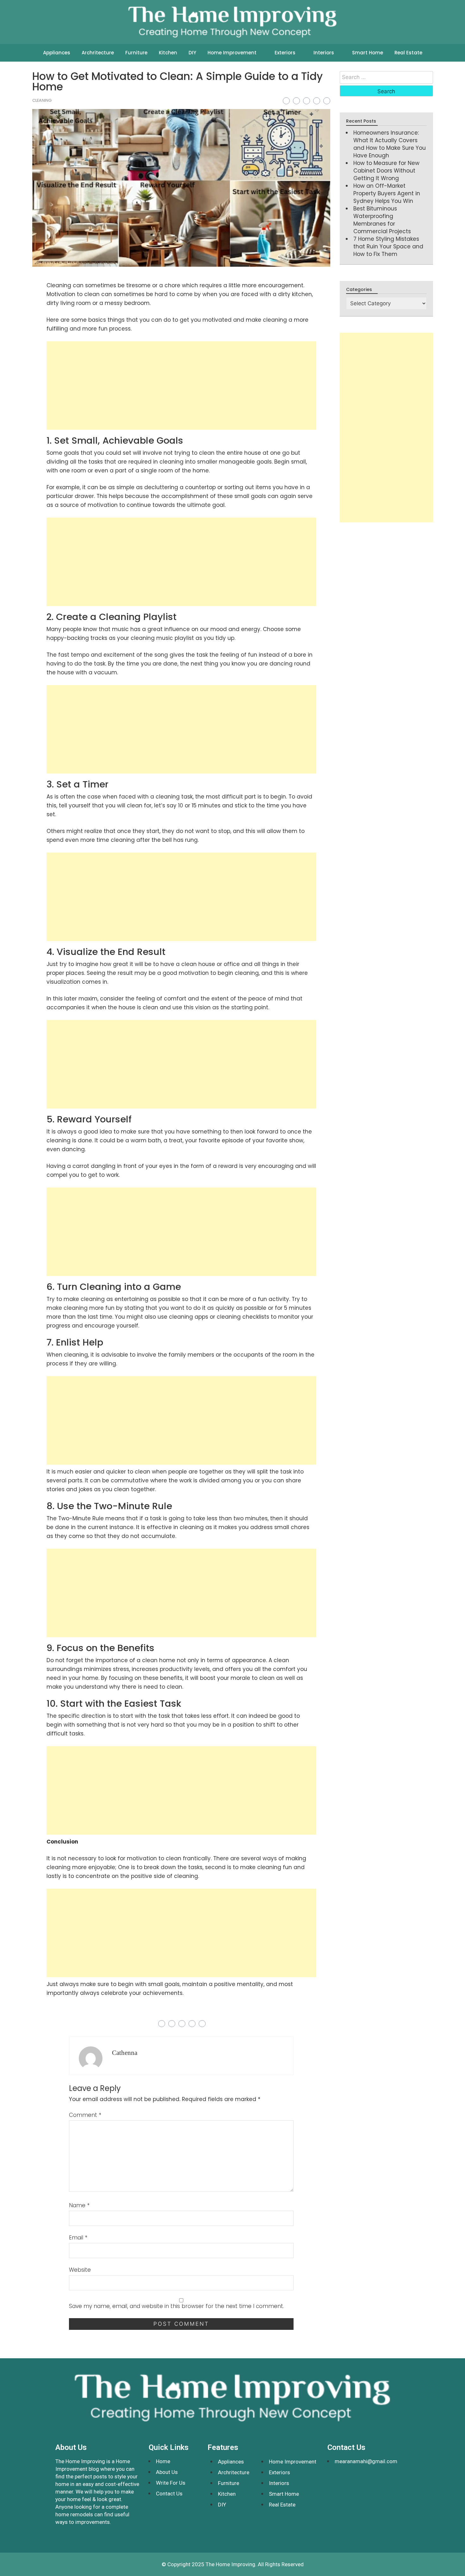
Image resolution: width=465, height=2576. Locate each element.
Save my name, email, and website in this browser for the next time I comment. (177, 2306)
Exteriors (285, 53)
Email (78, 2238)
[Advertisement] (181, 386)
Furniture (136, 53)
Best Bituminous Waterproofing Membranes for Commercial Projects (382, 220)
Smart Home (368, 53)
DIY (192, 53)
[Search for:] (386, 77)
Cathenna (125, 2053)
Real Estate (408, 53)
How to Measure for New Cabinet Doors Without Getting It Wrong (386, 171)
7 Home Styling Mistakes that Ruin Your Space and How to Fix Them (388, 246)
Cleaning (42, 100)
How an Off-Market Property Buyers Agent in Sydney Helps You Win (387, 193)
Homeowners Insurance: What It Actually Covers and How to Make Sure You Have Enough (390, 144)
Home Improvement (232, 53)
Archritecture (98, 53)
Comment (85, 2115)
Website (80, 2270)
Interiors (324, 53)
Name (79, 2205)
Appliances (57, 53)
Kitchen (168, 53)
